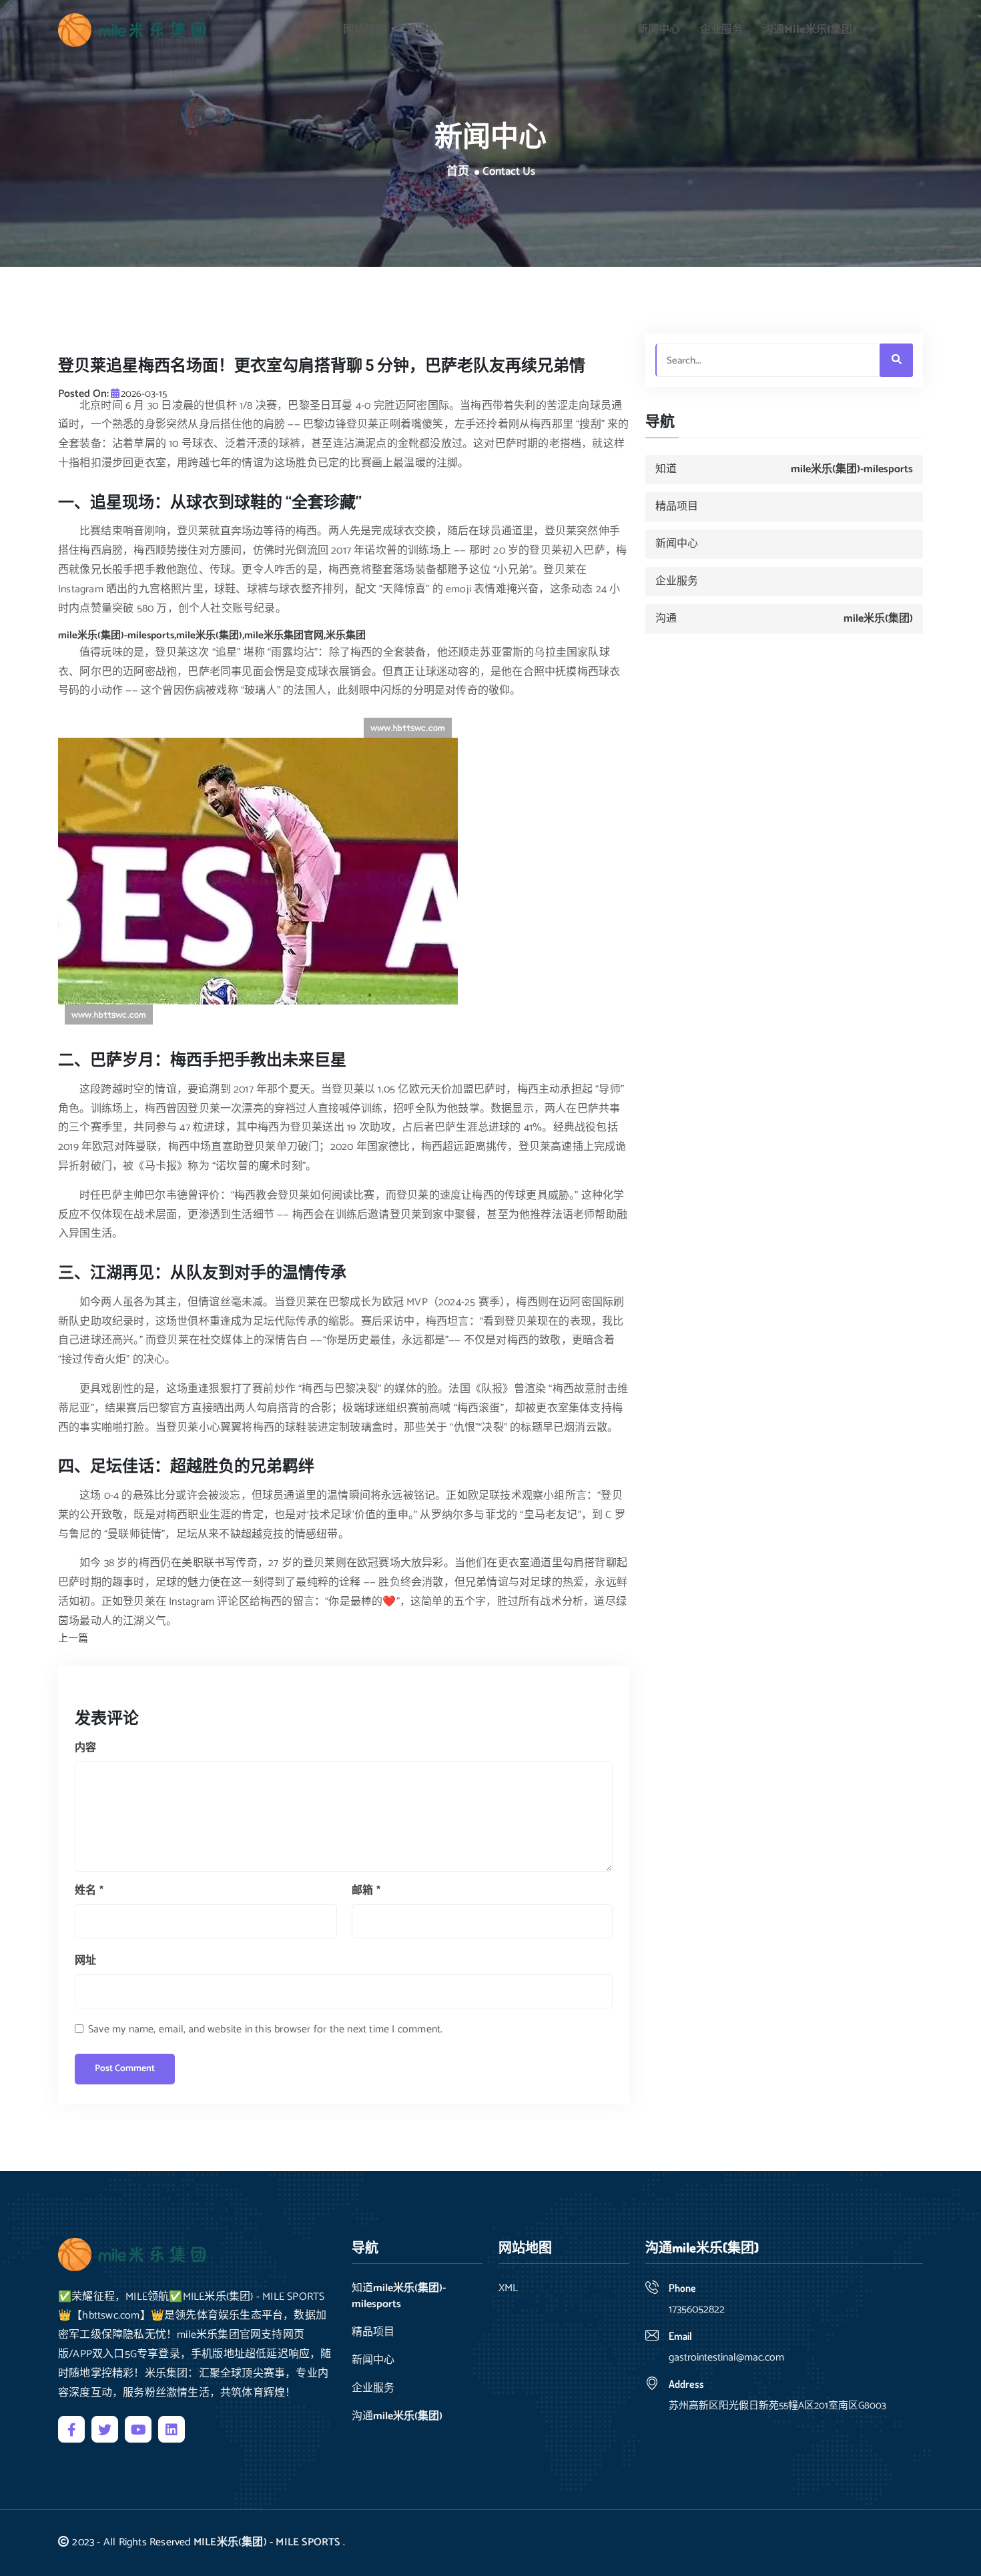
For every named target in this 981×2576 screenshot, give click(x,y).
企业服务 (721, 30)
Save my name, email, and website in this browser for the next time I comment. (265, 2029)
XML (508, 2289)
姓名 (89, 1891)
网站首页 (364, 30)
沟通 (809, 30)
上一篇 (73, 1639)
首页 (458, 172)
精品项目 (596, 30)
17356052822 (697, 2310)
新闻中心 (659, 30)
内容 (85, 1748)
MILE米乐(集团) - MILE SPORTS (267, 2542)
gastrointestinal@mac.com (726, 2358)
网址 (85, 1961)
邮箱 (366, 1891)
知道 (480, 30)
